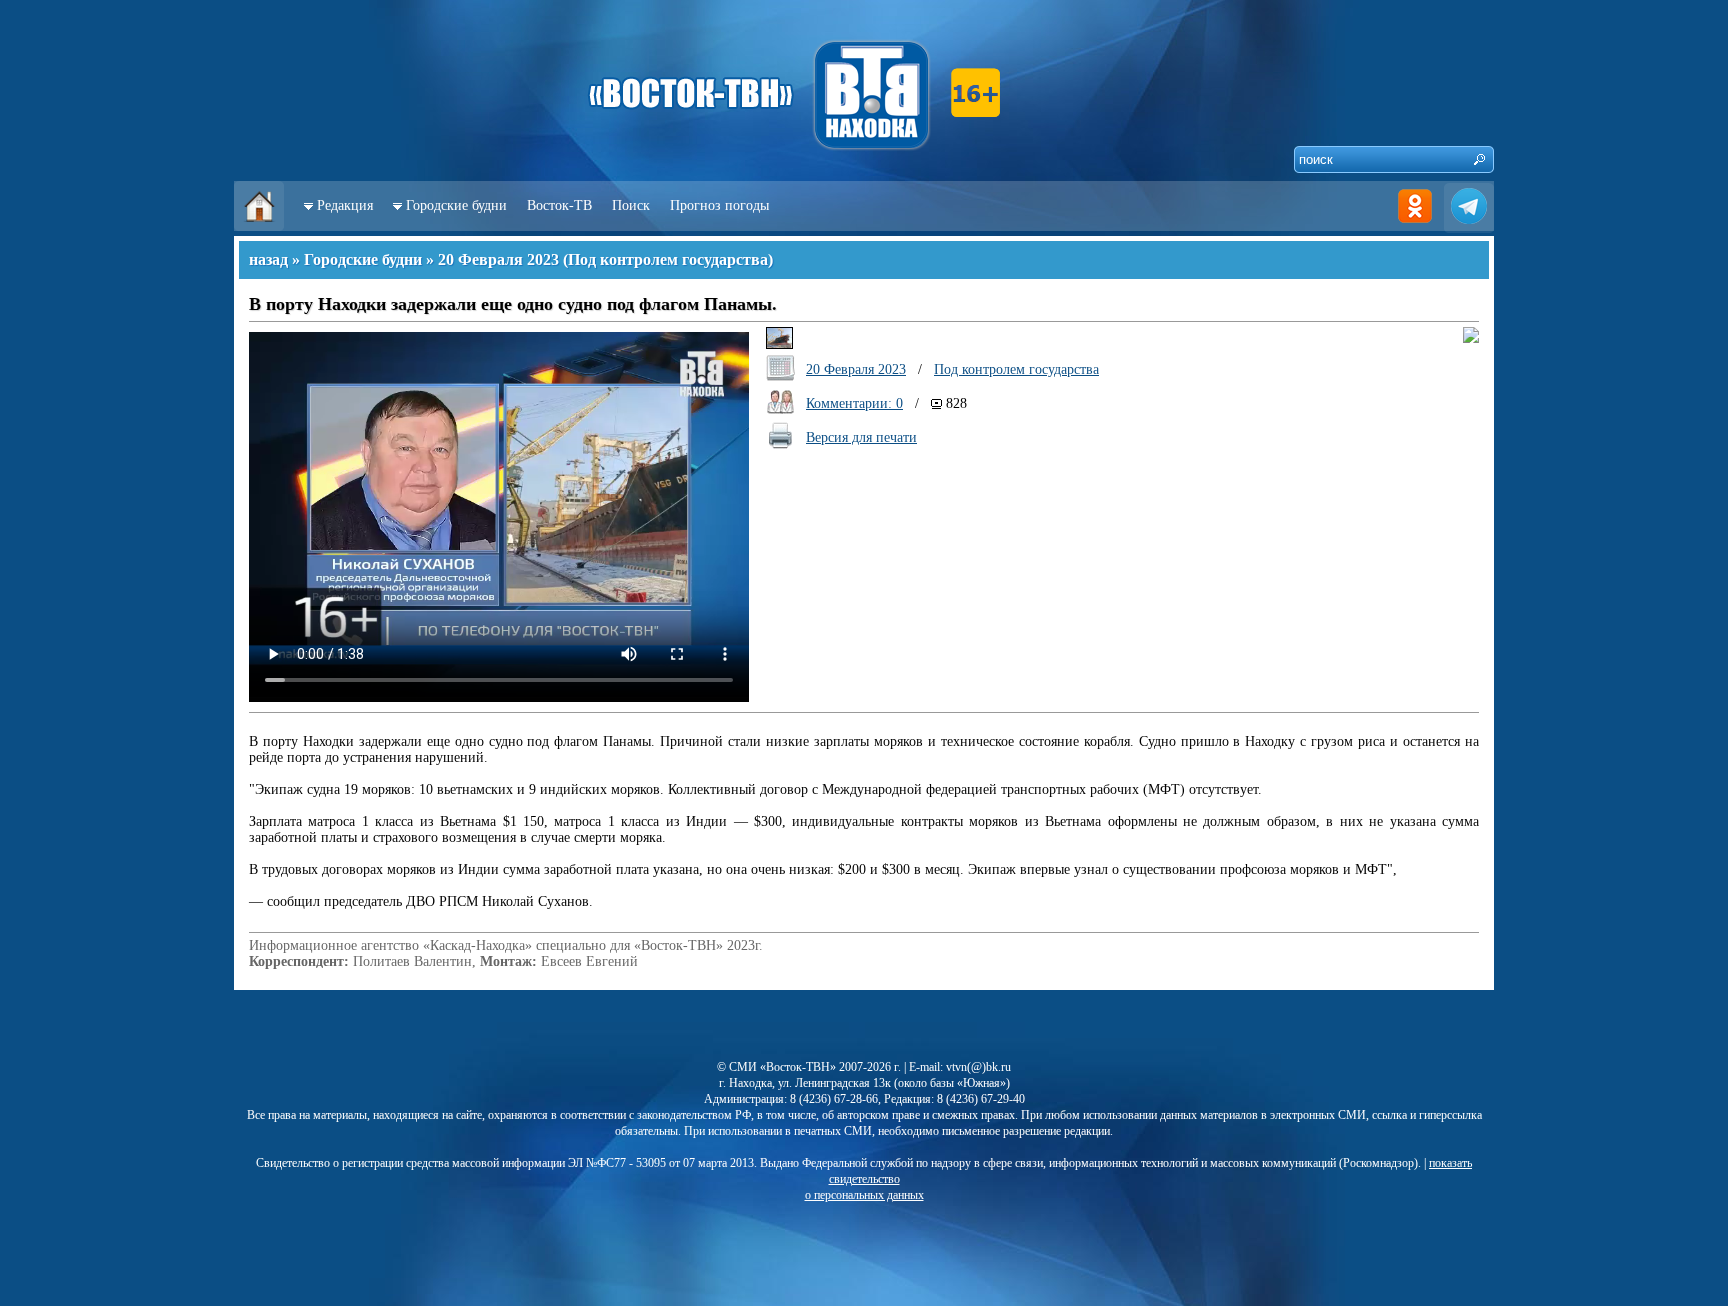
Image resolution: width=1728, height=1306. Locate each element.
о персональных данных (864, 1195)
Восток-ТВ (559, 205)
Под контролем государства (668, 259)
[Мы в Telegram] (1469, 226)
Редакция (345, 205)
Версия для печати (861, 437)
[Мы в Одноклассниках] (1415, 226)
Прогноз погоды (719, 205)
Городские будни (456, 205)
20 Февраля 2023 (498, 259)
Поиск (631, 205)
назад (268, 259)
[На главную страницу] (259, 226)
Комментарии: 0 (854, 403)
